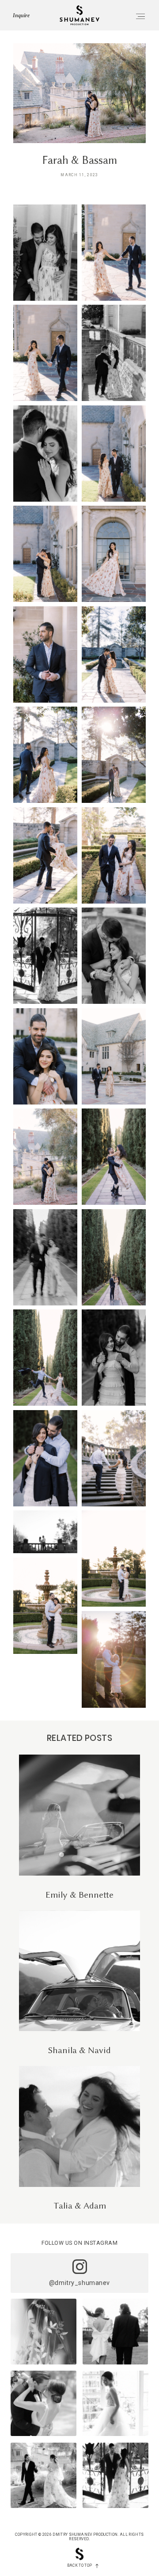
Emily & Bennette (79, 1827)
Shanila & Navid (79, 1983)
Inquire (21, 15)
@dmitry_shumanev (79, 2283)
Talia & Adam (79, 2138)
